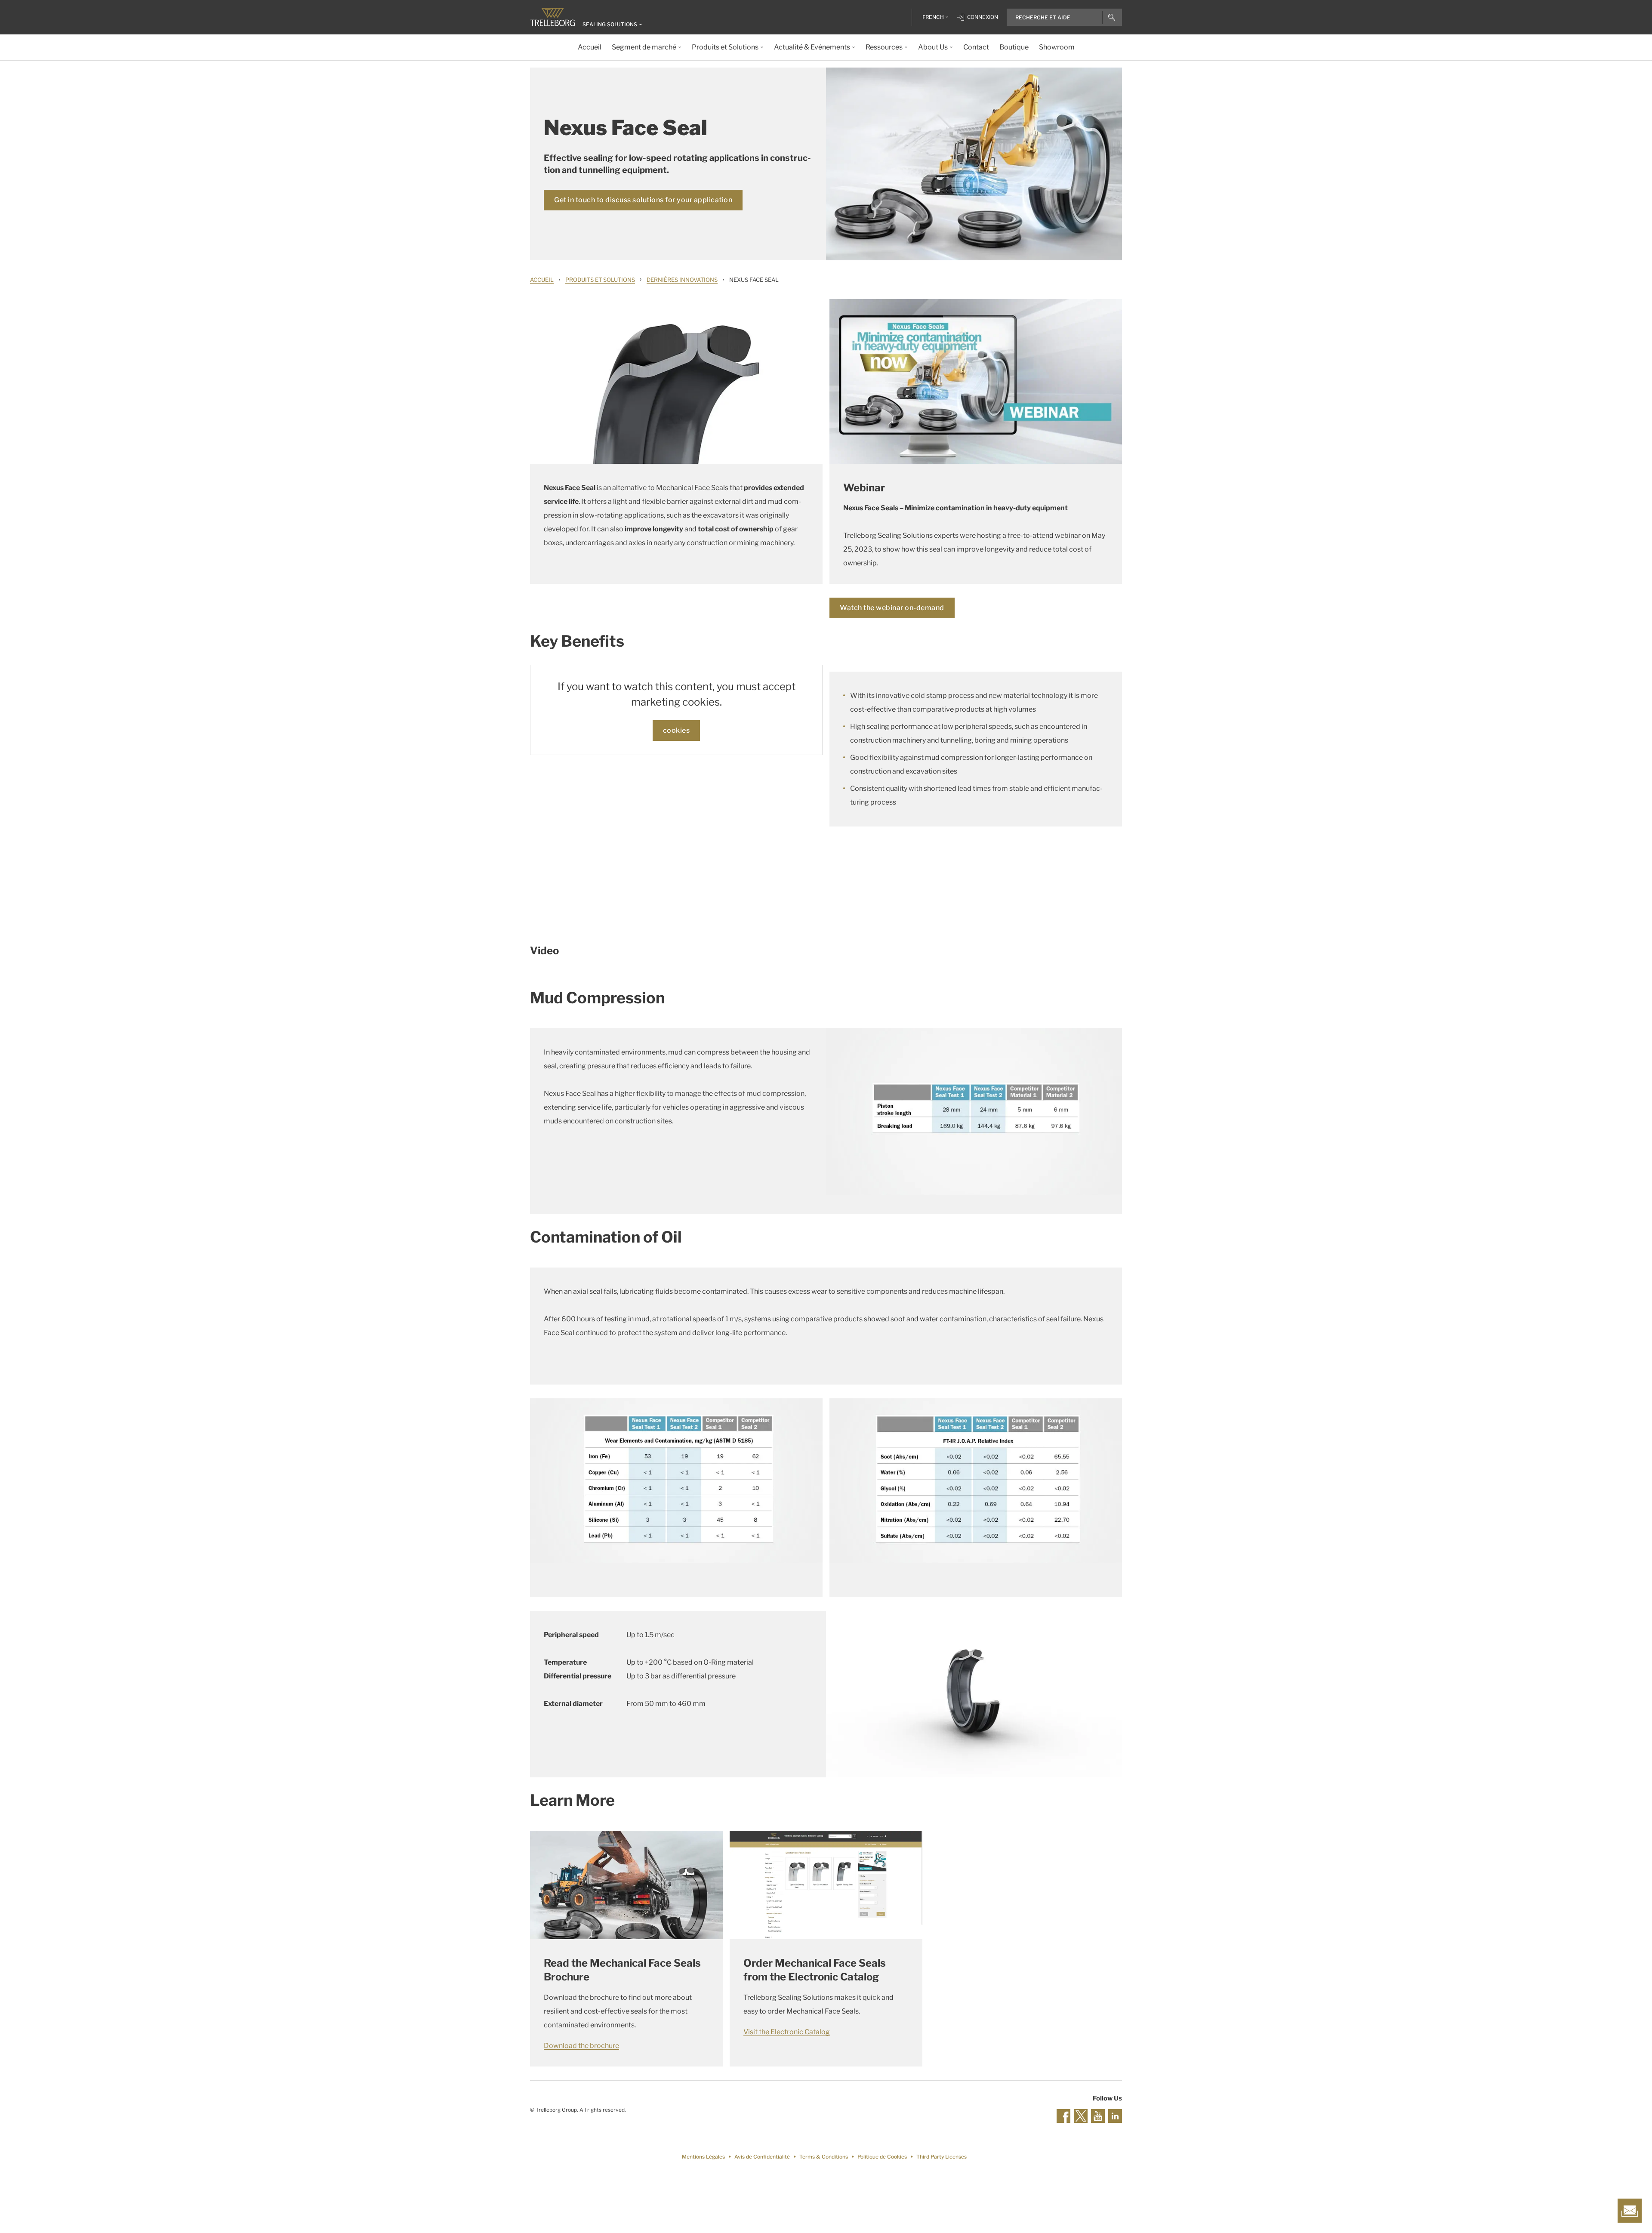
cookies (677, 730)
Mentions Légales (703, 2157)
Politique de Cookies (882, 2157)
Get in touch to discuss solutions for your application (643, 200)
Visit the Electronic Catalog (787, 2032)
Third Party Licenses (942, 2157)
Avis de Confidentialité (762, 2157)
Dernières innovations (682, 280)
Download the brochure (581, 2046)
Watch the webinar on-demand (892, 608)
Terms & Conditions (824, 2157)
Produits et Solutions (600, 280)
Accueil (542, 280)
